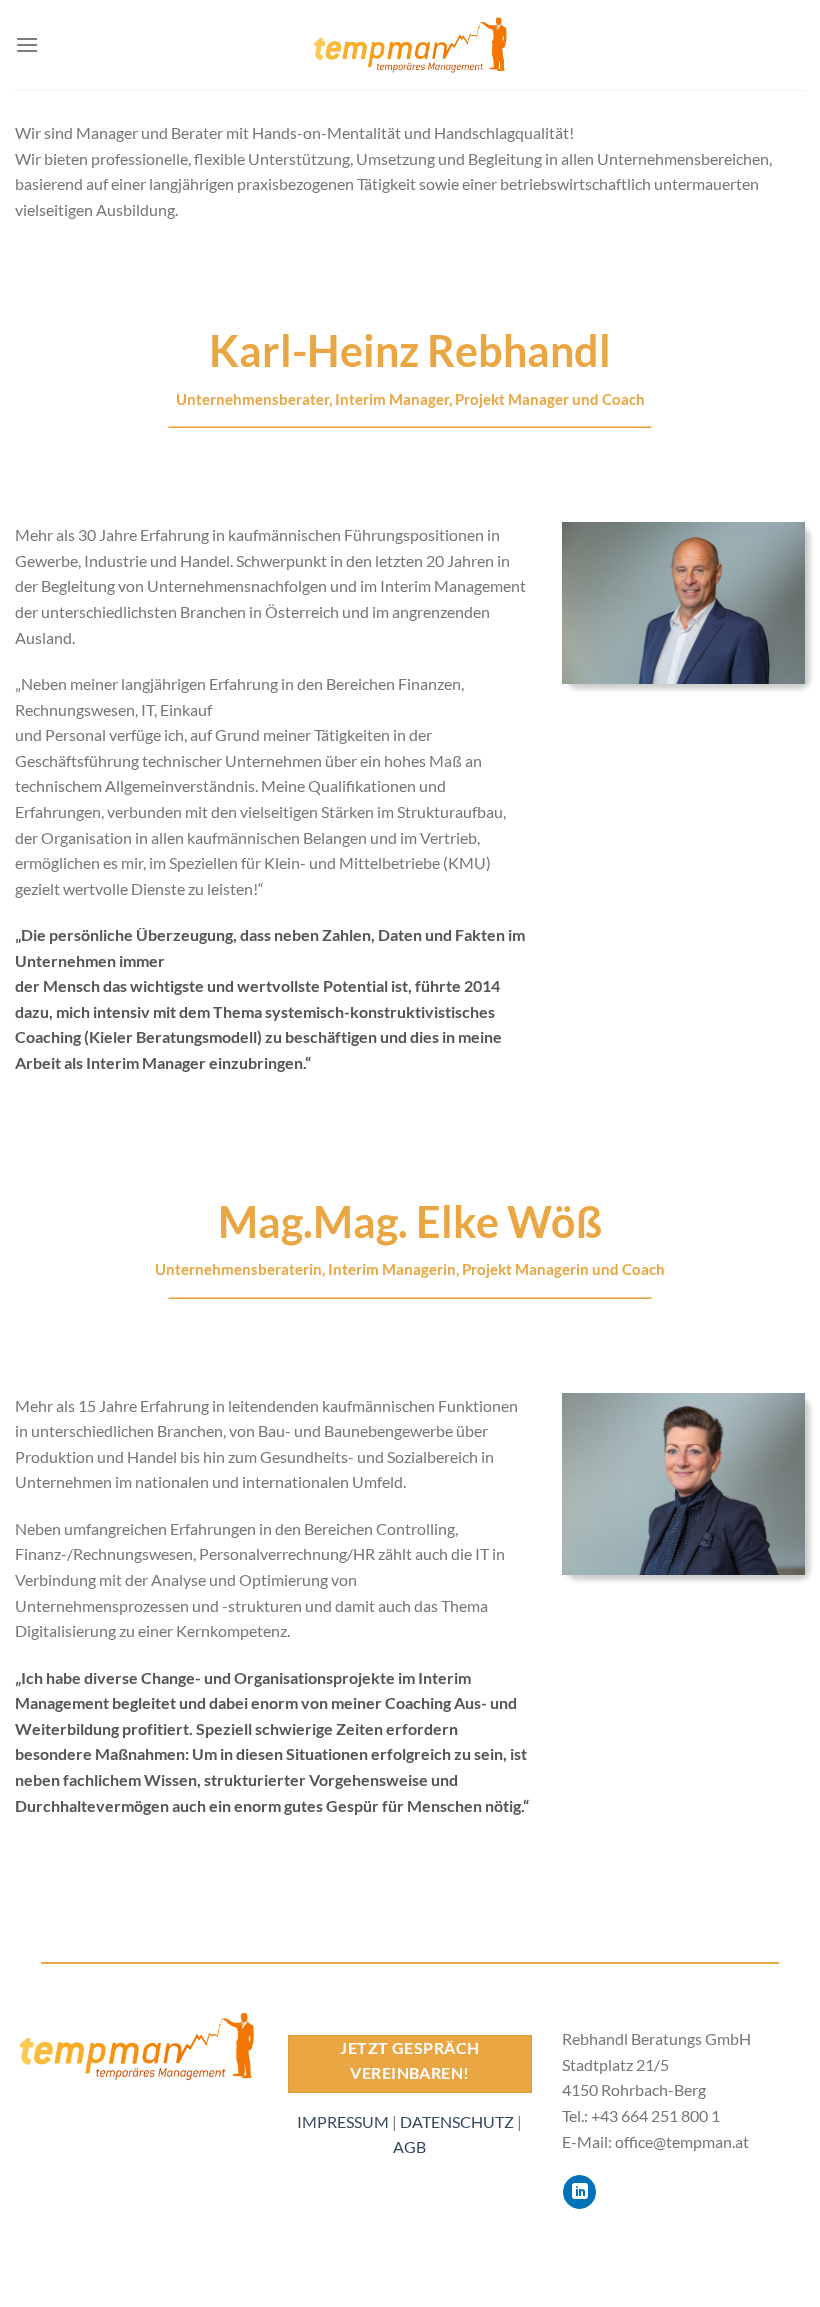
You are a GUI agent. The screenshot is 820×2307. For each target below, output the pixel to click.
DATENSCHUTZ (457, 2121)
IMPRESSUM (343, 2121)
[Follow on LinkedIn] (579, 2192)
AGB (409, 2146)
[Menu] (27, 44)
